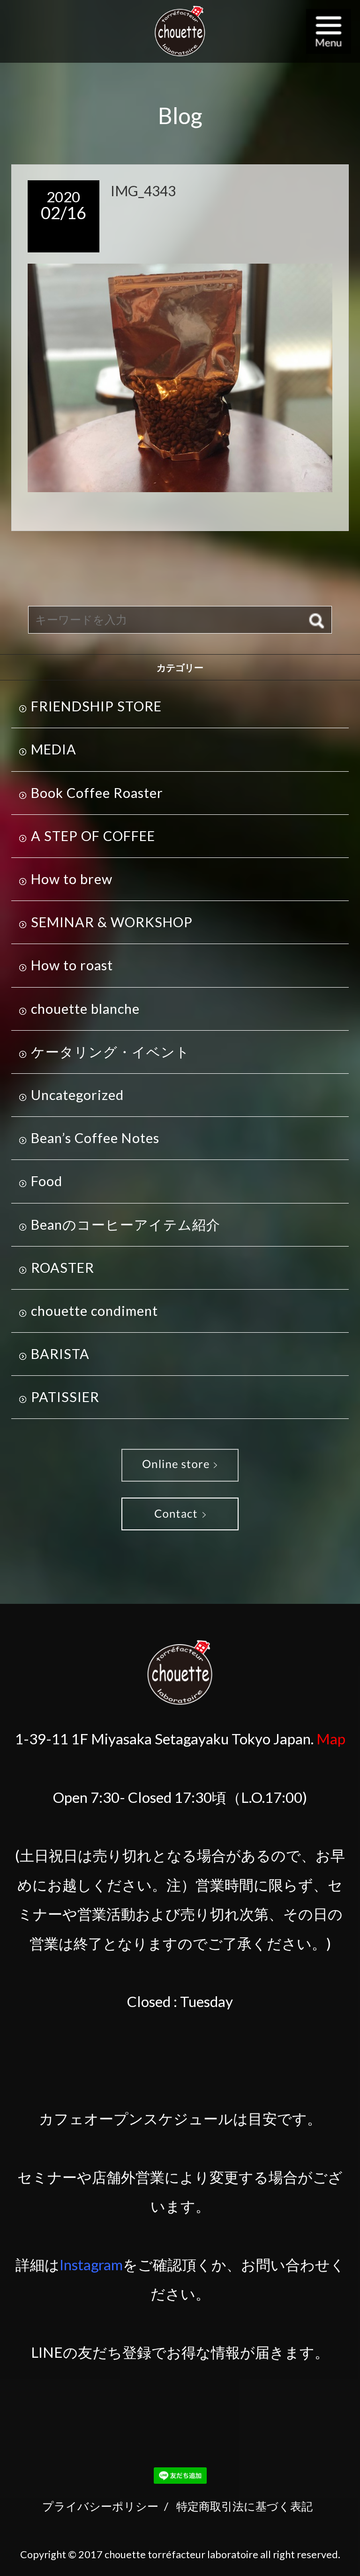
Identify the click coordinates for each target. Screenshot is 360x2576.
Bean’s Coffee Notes (95, 1138)
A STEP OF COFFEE (93, 836)
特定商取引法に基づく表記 (244, 2506)
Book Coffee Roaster (97, 793)
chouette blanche (85, 1009)
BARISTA (60, 1354)
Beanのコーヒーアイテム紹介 (126, 1225)
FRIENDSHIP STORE (96, 706)
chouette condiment (94, 1311)
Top (330, 2546)
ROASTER (63, 1268)
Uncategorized (77, 1095)
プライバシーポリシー (100, 2506)
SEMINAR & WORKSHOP (112, 922)
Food (47, 1181)
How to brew (72, 879)
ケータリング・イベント (110, 1052)
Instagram (91, 2265)
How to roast (72, 965)
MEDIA (54, 749)
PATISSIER (65, 1397)
